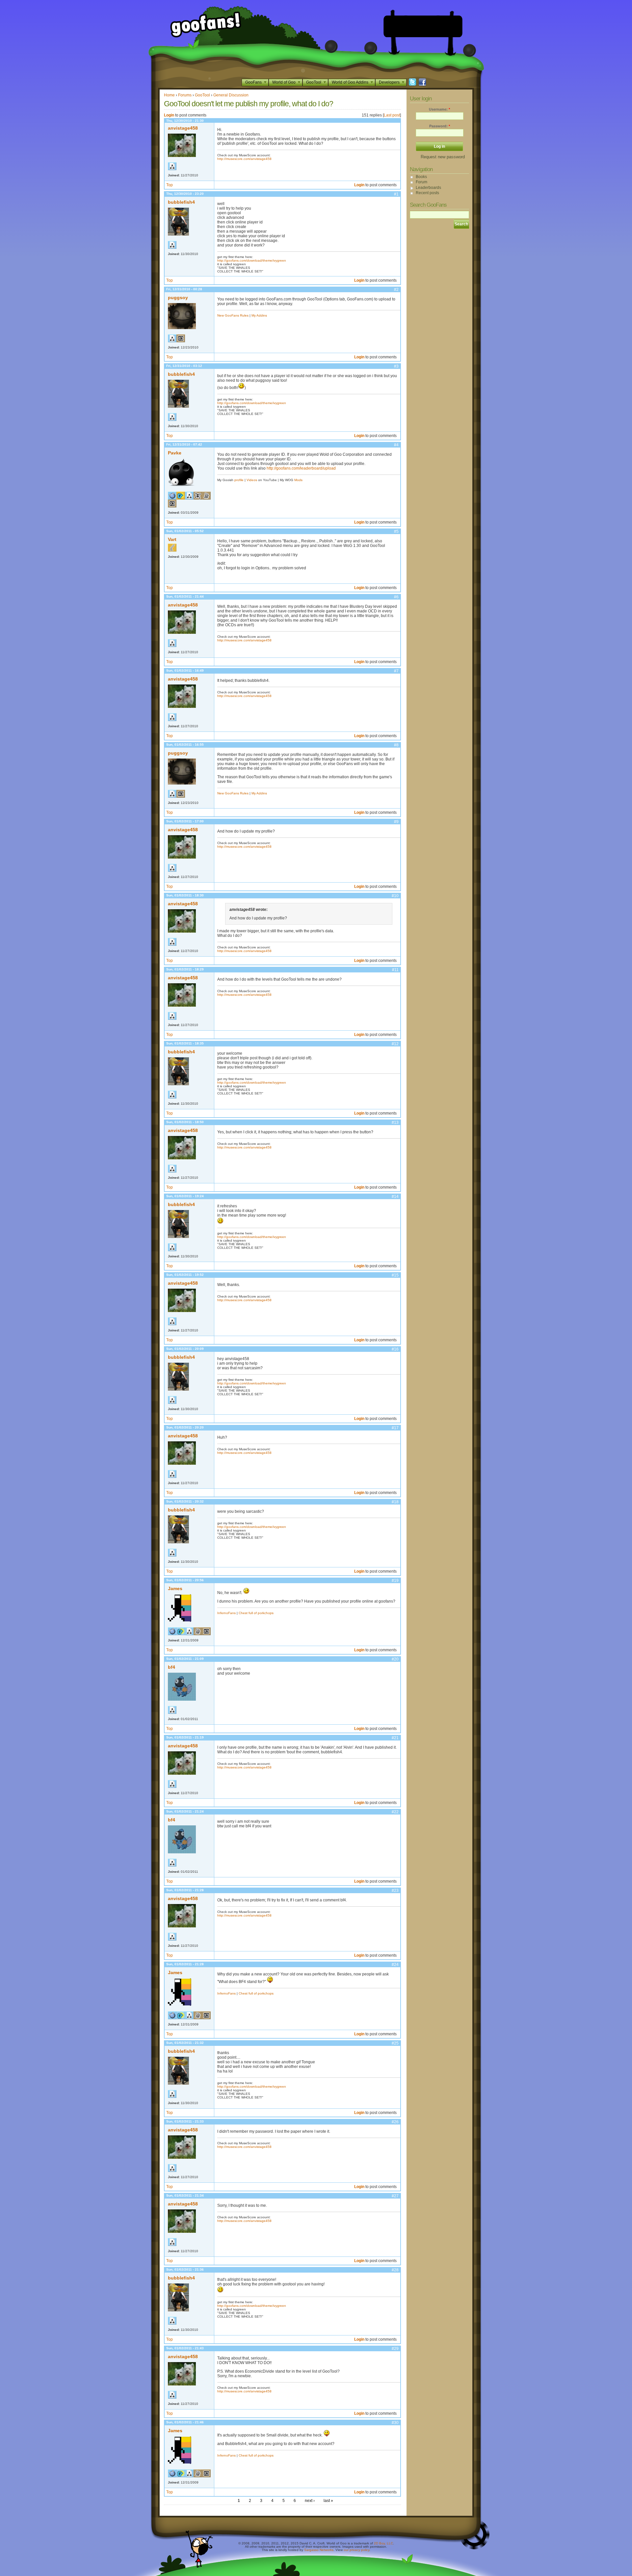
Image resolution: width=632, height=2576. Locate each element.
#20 (395, 1659)
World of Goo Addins (350, 82)
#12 (395, 1044)
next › (310, 2501)
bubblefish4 (181, 202)
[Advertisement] (423, 26)
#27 (395, 2196)
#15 (395, 1275)
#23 (395, 1891)
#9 (396, 822)
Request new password (443, 157)
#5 (396, 531)
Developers (389, 82)
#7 (396, 671)
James (175, 1588)
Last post (392, 115)
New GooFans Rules (233, 315)
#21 (395, 1738)
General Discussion (231, 95)
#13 (395, 1122)
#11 (395, 970)
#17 (395, 1428)
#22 (395, 1812)
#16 (395, 1349)
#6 (396, 597)
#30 (395, 2423)
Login (169, 115)
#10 (395, 896)
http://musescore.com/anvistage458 (244, 159)
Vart (172, 539)
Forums (185, 95)
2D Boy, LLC (383, 2543)
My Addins (259, 315)
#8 (396, 745)
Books (421, 177)
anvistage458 (183, 128)
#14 (395, 1197)
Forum (421, 182)
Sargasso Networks (319, 2550)
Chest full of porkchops (256, 1613)
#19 (395, 1581)
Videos (252, 480)
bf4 (171, 1667)
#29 (395, 2349)
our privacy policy (356, 2550)
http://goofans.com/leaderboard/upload (301, 468)
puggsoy (178, 297)
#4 (396, 445)
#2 (396, 290)
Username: (439, 109)
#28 (395, 2270)
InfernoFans (226, 1613)
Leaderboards (428, 188)
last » (328, 2501)
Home (169, 95)
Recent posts (427, 193)
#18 (395, 1502)
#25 (395, 2043)
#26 (395, 2122)
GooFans (253, 82)
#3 (396, 366)
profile (239, 480)
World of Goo (284, 82)
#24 (395, 1965)
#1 (396, 194)
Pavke (175, 453)
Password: (440, 126)
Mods (298, 480)
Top (170, 185)
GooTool (314, 82)
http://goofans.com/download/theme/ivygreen (252, 260)
